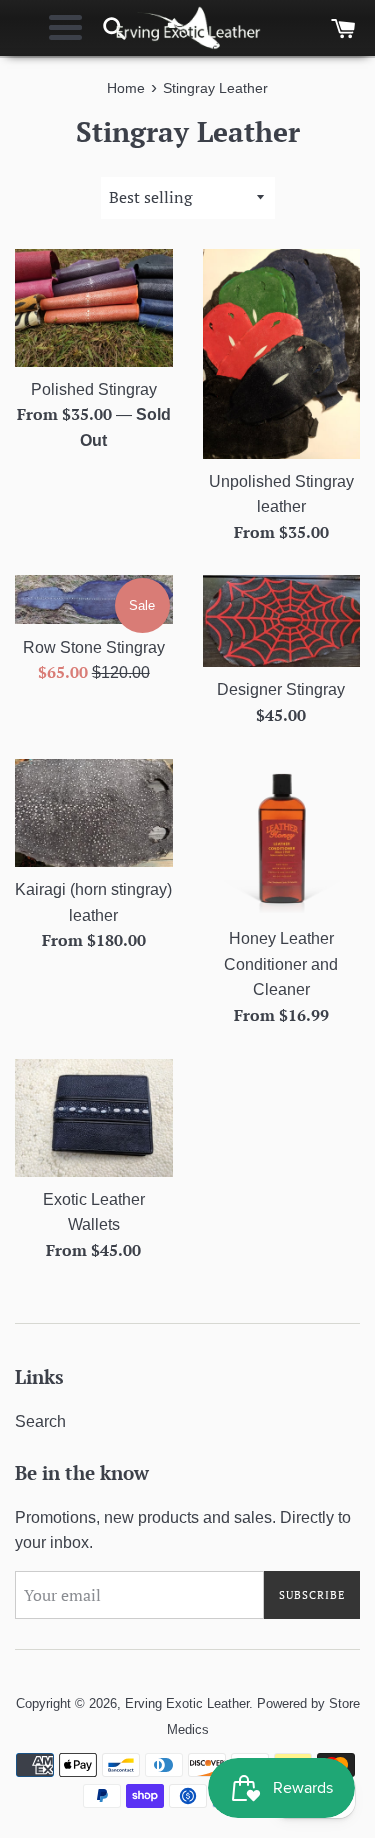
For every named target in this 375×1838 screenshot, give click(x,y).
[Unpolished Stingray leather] (282, 354)
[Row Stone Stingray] (94, 599)
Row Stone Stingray (94, 647)
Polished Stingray (94, 389)
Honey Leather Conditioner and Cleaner (281, 964)
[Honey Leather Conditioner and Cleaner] (282, 838)
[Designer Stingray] (282, 621)
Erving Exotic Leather (187, 1703)
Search (40, 1421)
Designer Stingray (281, 689)
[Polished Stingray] (94, 308)
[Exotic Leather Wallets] (94, 1118)
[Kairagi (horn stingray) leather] (94, 813)
